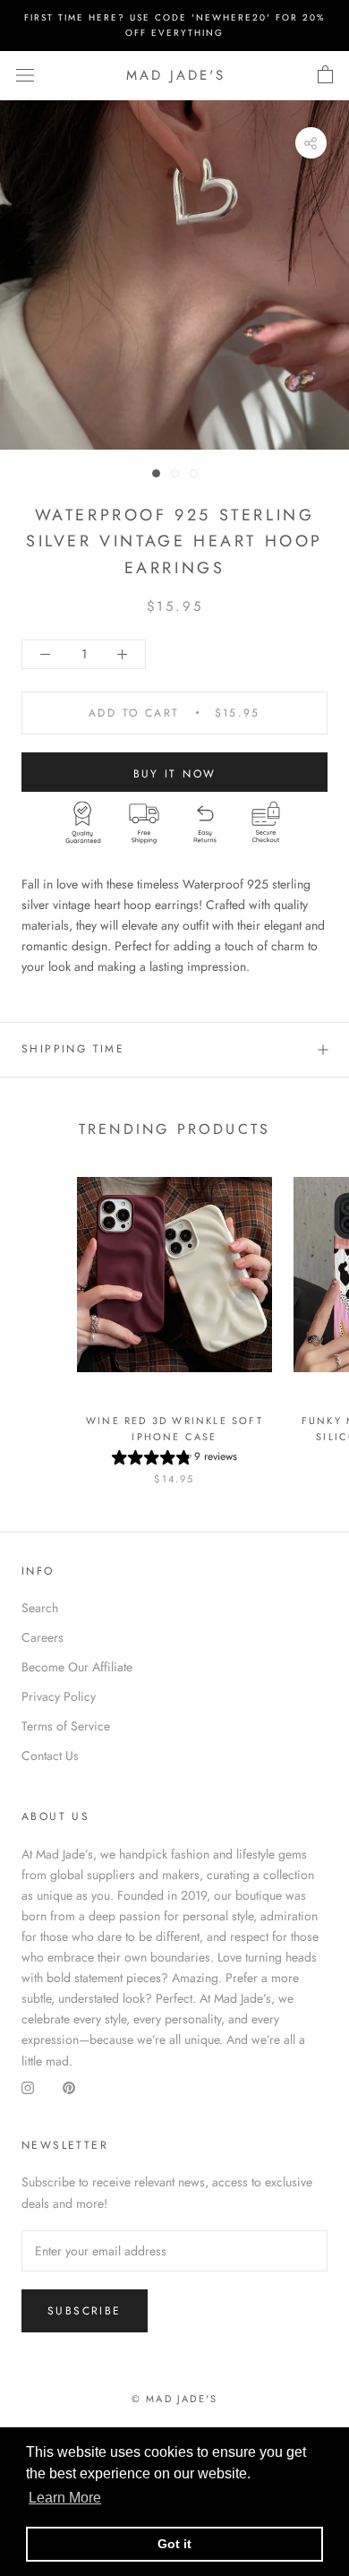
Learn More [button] (65, 2498)
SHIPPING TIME (73, 1049)
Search (40, 1608)
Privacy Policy (59, 1696)
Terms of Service (66, 1726)
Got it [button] (174, 2544)
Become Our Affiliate (77, 1667)
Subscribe (85, 2311)
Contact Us (50, 1756)
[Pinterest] (69, 2088)
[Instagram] (28, 2088)
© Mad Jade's (174, 2399)
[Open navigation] (25, 75)
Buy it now (175, 774)
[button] (174, 1460)
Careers (43, 1637)
